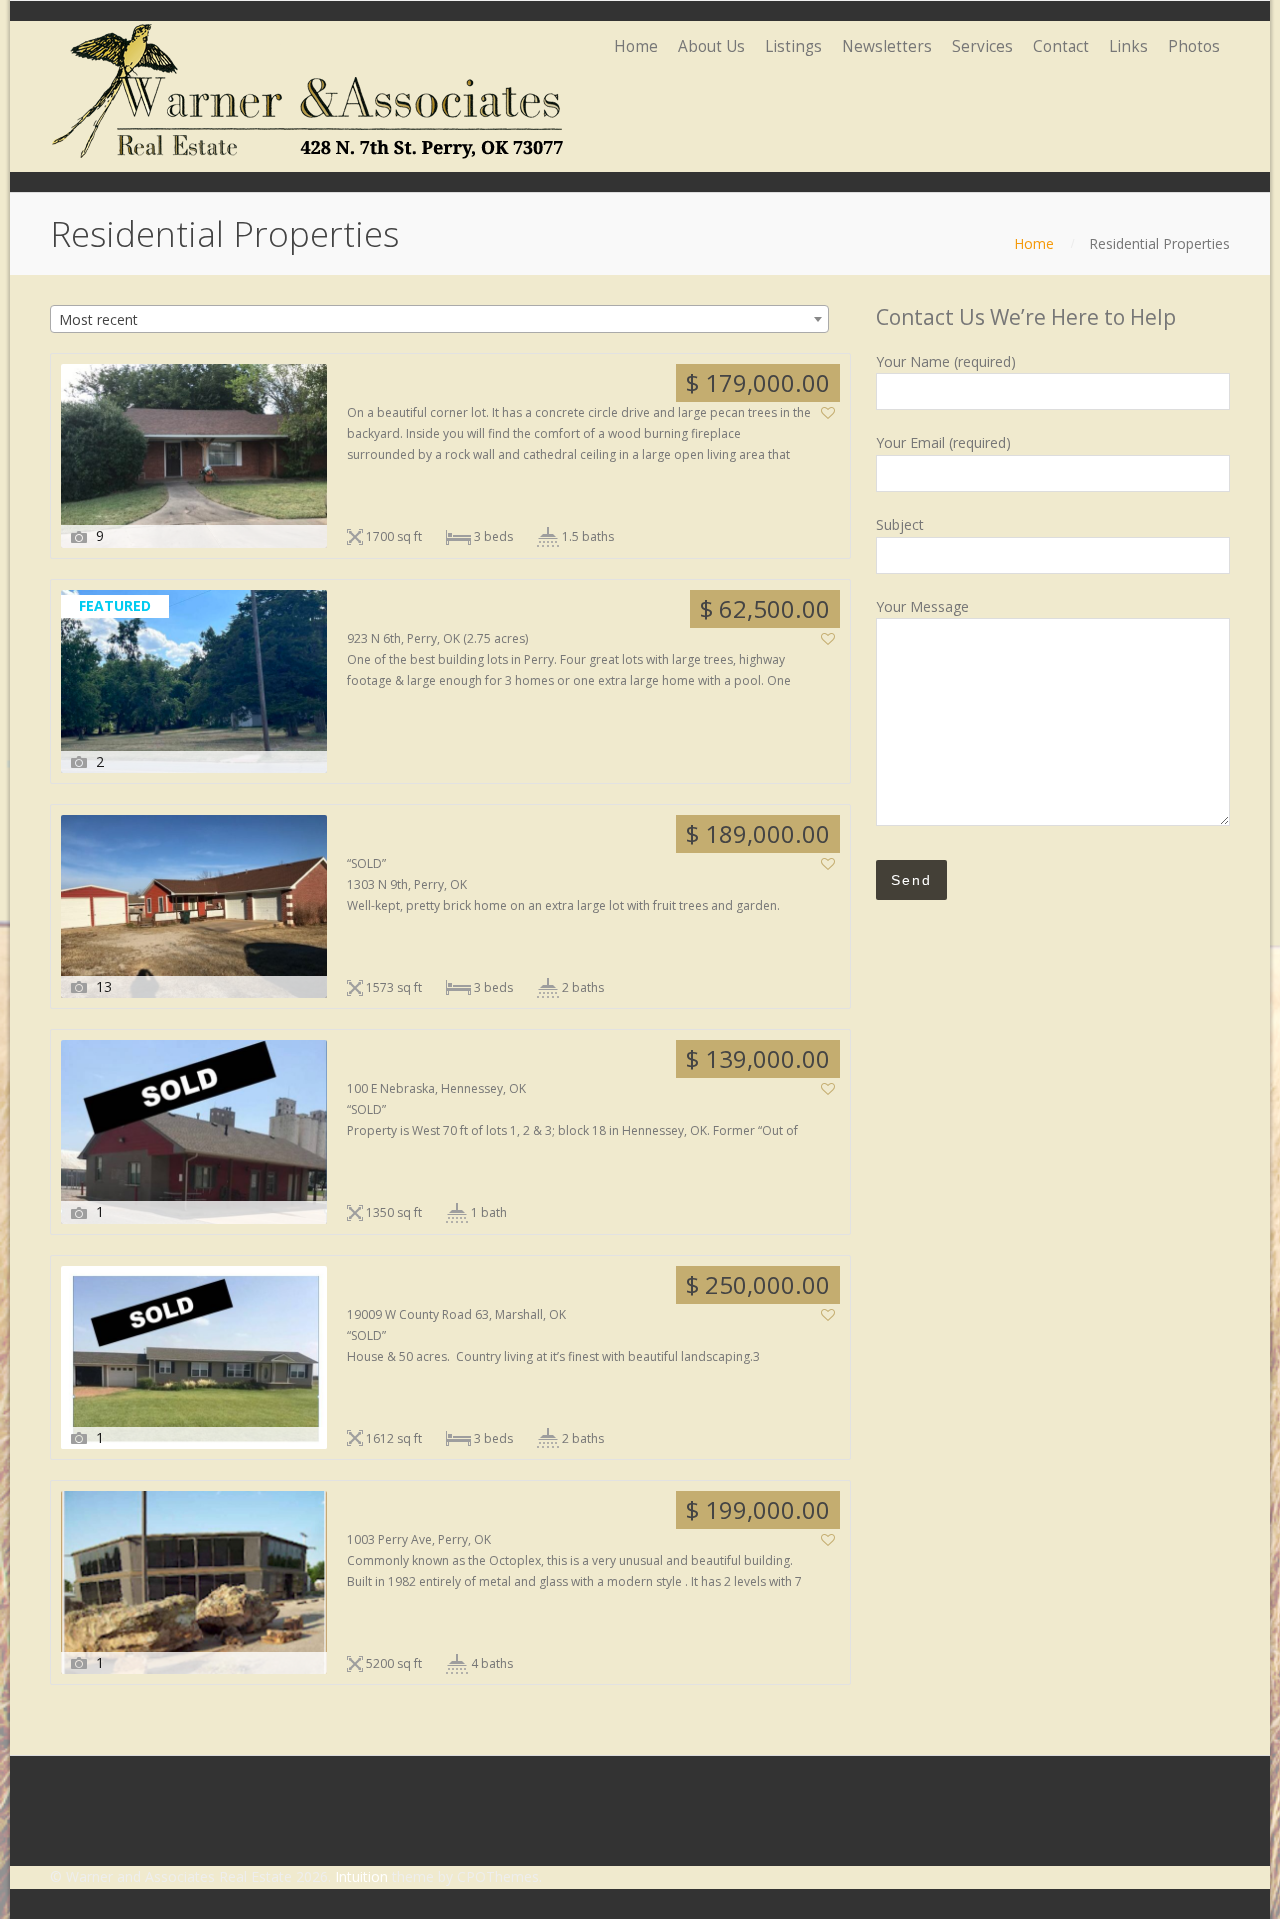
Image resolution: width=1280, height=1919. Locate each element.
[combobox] (439, 319)
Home (1034, 243)
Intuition (361, 1876)
